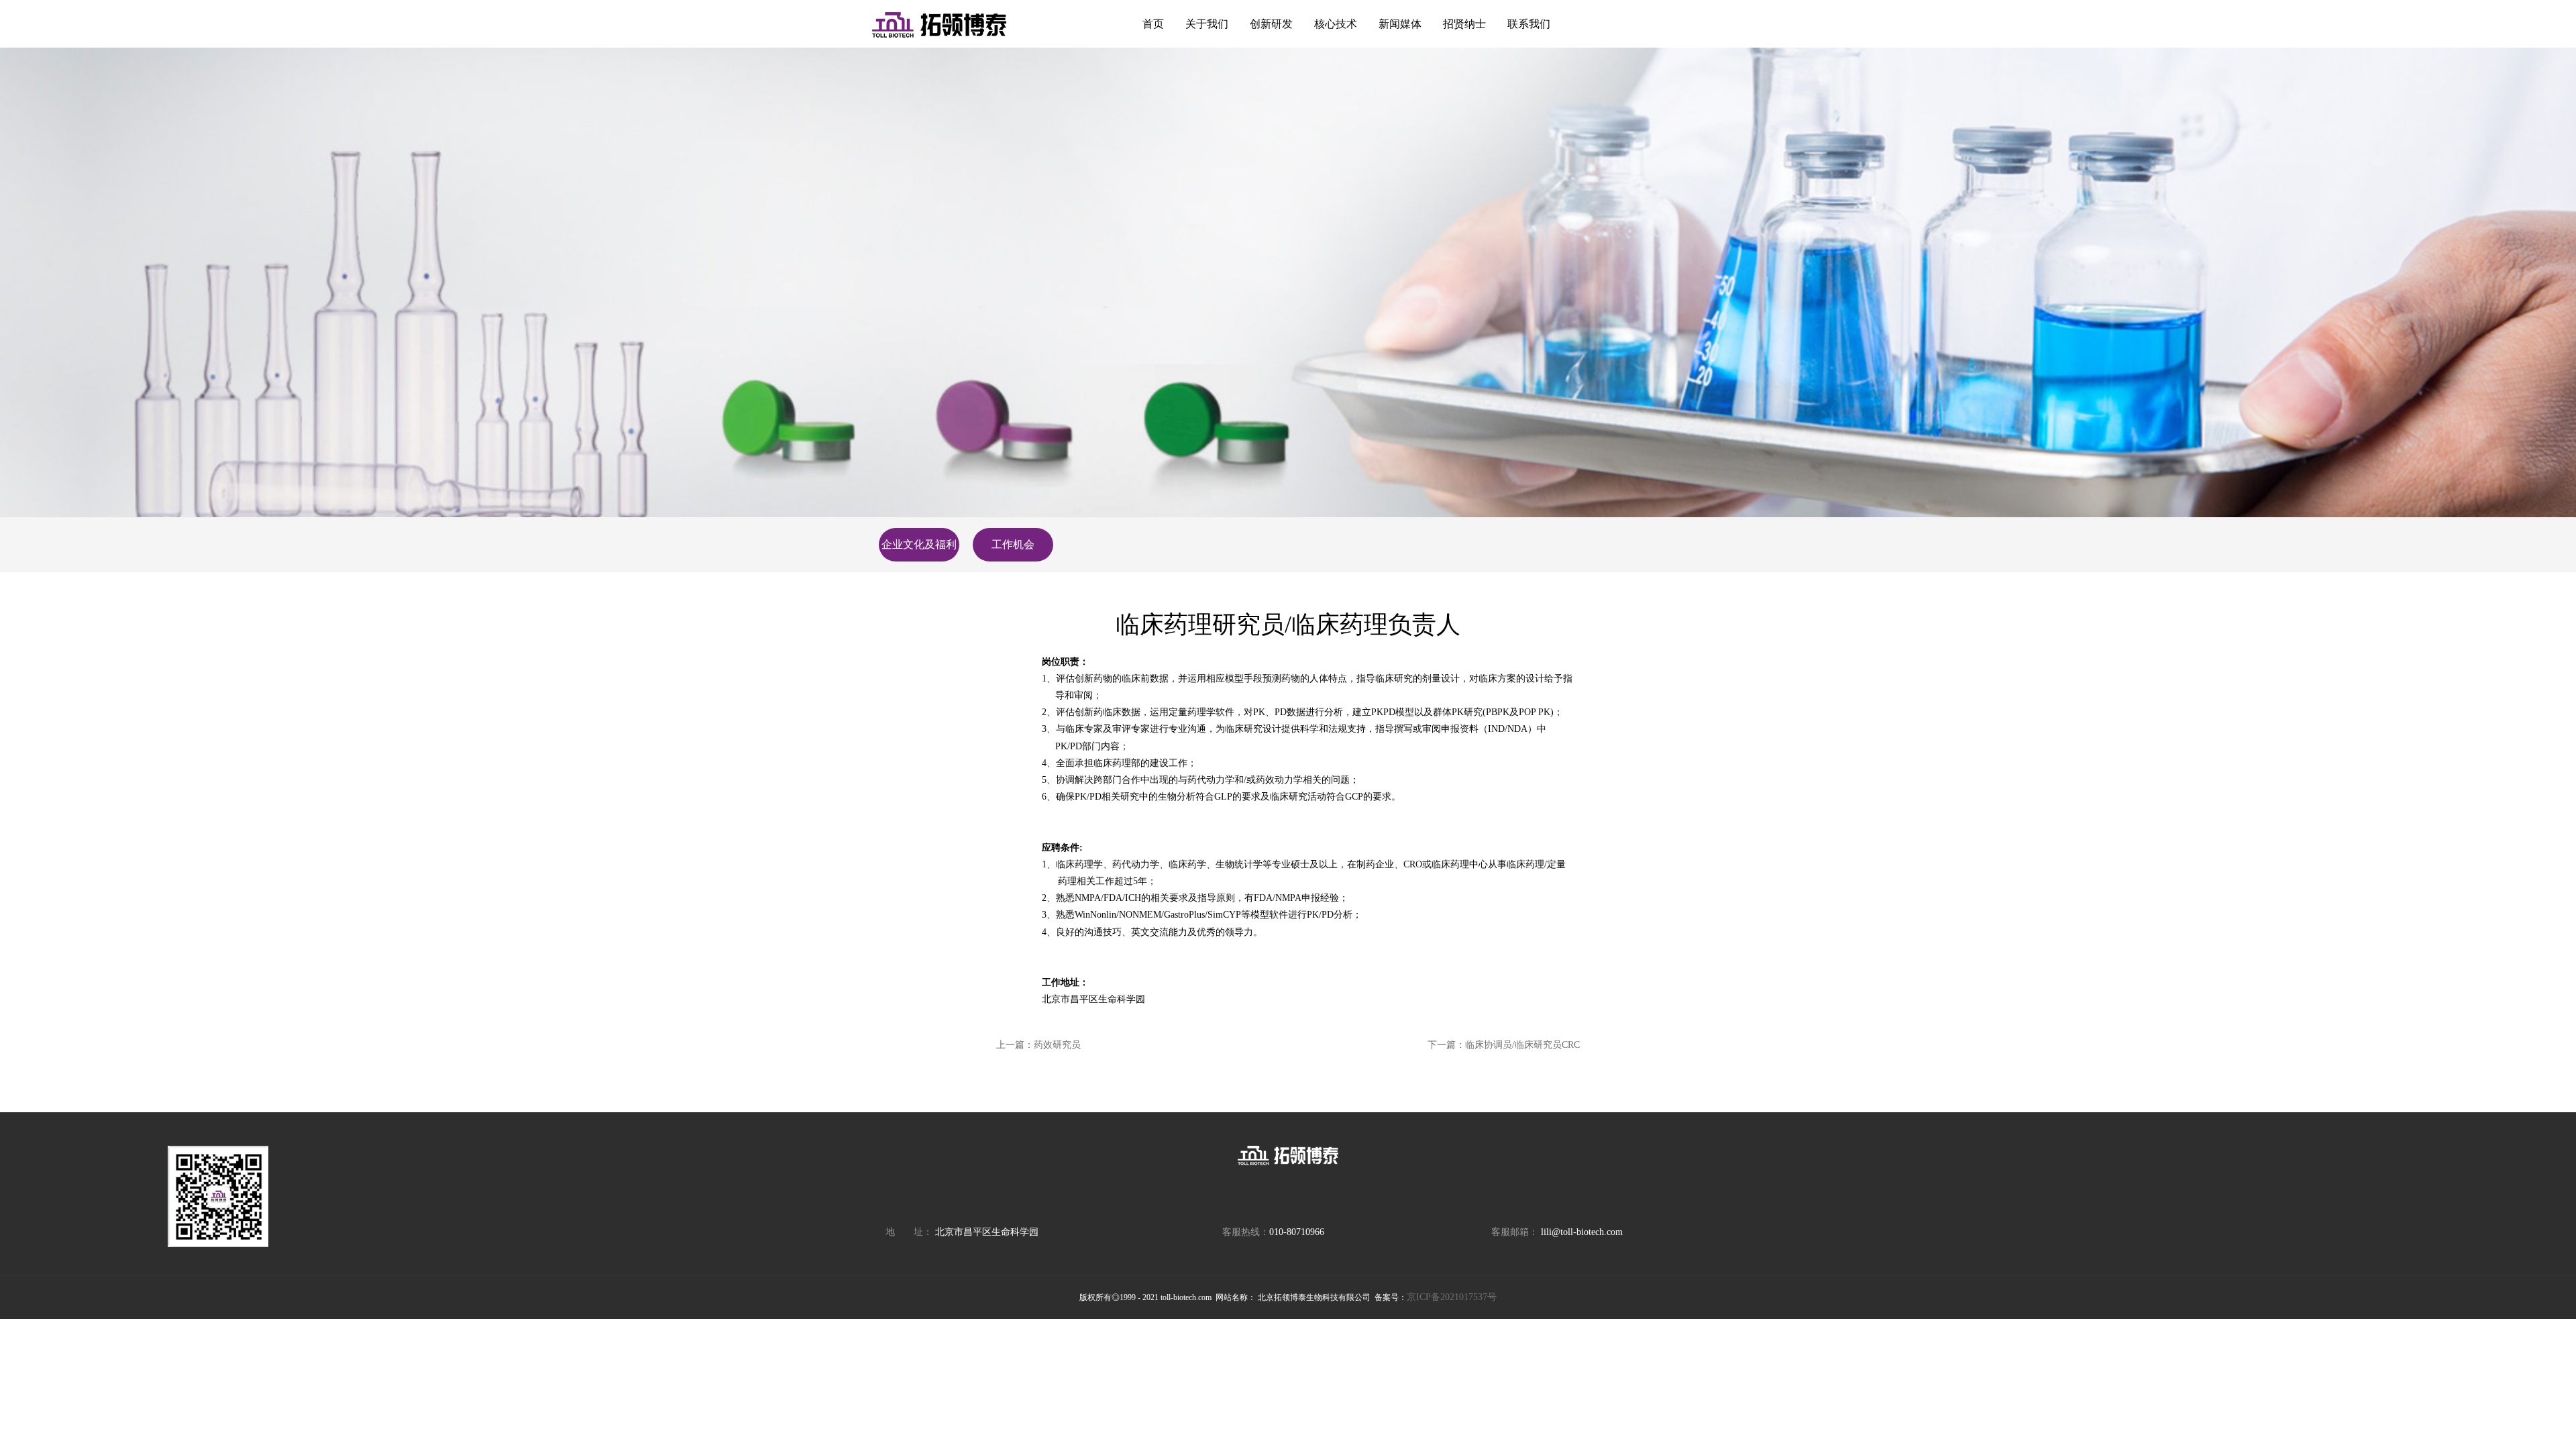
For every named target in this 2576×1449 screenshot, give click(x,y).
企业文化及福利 (919, 544)
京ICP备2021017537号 (1452, 1297)
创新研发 (1271, 24)
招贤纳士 (1464, 24)
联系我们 (1529, 24)
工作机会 (1013, 544)
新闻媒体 (1400, 24)
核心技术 (1336, 24)
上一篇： (1038, 1045)
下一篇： (1504, 1045)
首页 (1153, 24)
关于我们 (1207, 24)
